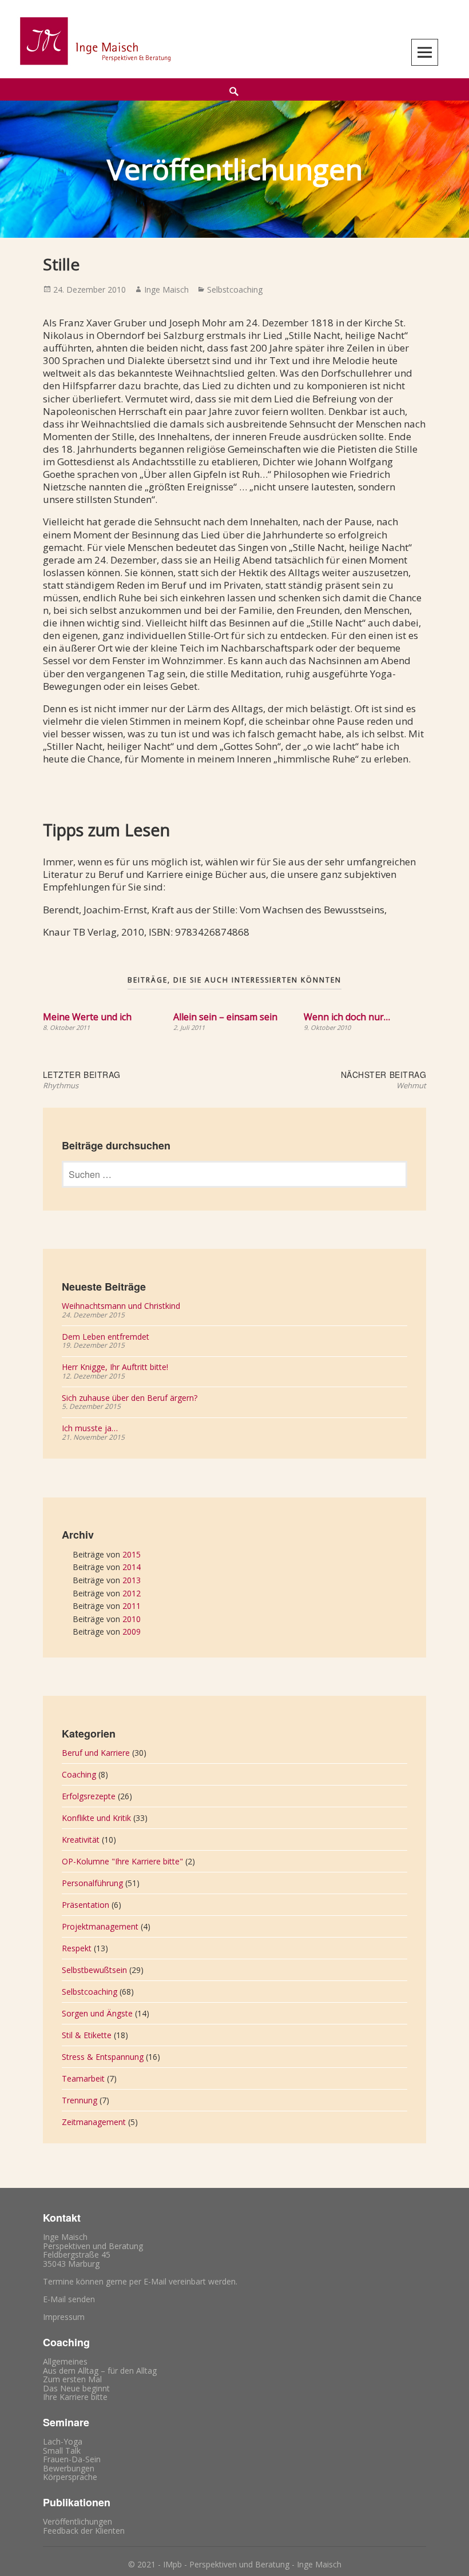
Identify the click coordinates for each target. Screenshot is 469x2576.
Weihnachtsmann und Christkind (121, 1306)
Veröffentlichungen (77, 2521)
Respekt (77, 1948)
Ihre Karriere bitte (75, 2397)
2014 (132, 1567)
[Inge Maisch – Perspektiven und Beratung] (94, 41)
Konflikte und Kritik (96, 1818)
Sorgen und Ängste (97, 2013)
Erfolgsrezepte (89, 1796)
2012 (132, 1593)
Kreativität (81, 1840)
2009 (132, 1632)
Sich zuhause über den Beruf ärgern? (130, 1398)
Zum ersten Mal (72, 2379)
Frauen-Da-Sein (72, 2459)
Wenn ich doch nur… (347, 1017)
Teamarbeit (83, 2078)
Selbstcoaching (235, 289)
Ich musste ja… (90, 1428)
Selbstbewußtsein (94, 1970)
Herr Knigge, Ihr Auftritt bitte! (115, 1367)
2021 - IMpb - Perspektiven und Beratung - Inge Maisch (239, 2564)
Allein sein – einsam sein (225, 1017)
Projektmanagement (100, 1926)
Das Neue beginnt (76, 2388)
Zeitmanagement (94, 2122)
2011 (132, 1606)
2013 (132, 1580)
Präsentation (86, 1905)
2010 (132, 1619)
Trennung (80, 2100)
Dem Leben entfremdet (106, 1337)
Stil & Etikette (87, 2035)
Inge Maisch (166, 289)
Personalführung (92, 1883)
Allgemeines (65, 2361)
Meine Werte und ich (87, 1017)
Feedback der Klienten (84, 2531)
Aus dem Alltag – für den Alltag (100, 2371)
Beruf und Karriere (96, 1753)
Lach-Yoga (63, 2441)
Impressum (64, 2317)
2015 (132, 1554)
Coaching (79, 1774)
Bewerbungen (69, 2468)
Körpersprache (70, 2477)
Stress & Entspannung (103, 2057)
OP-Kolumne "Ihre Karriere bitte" (122, 1861)
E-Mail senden (69, 2299)
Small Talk (62, 2451)
